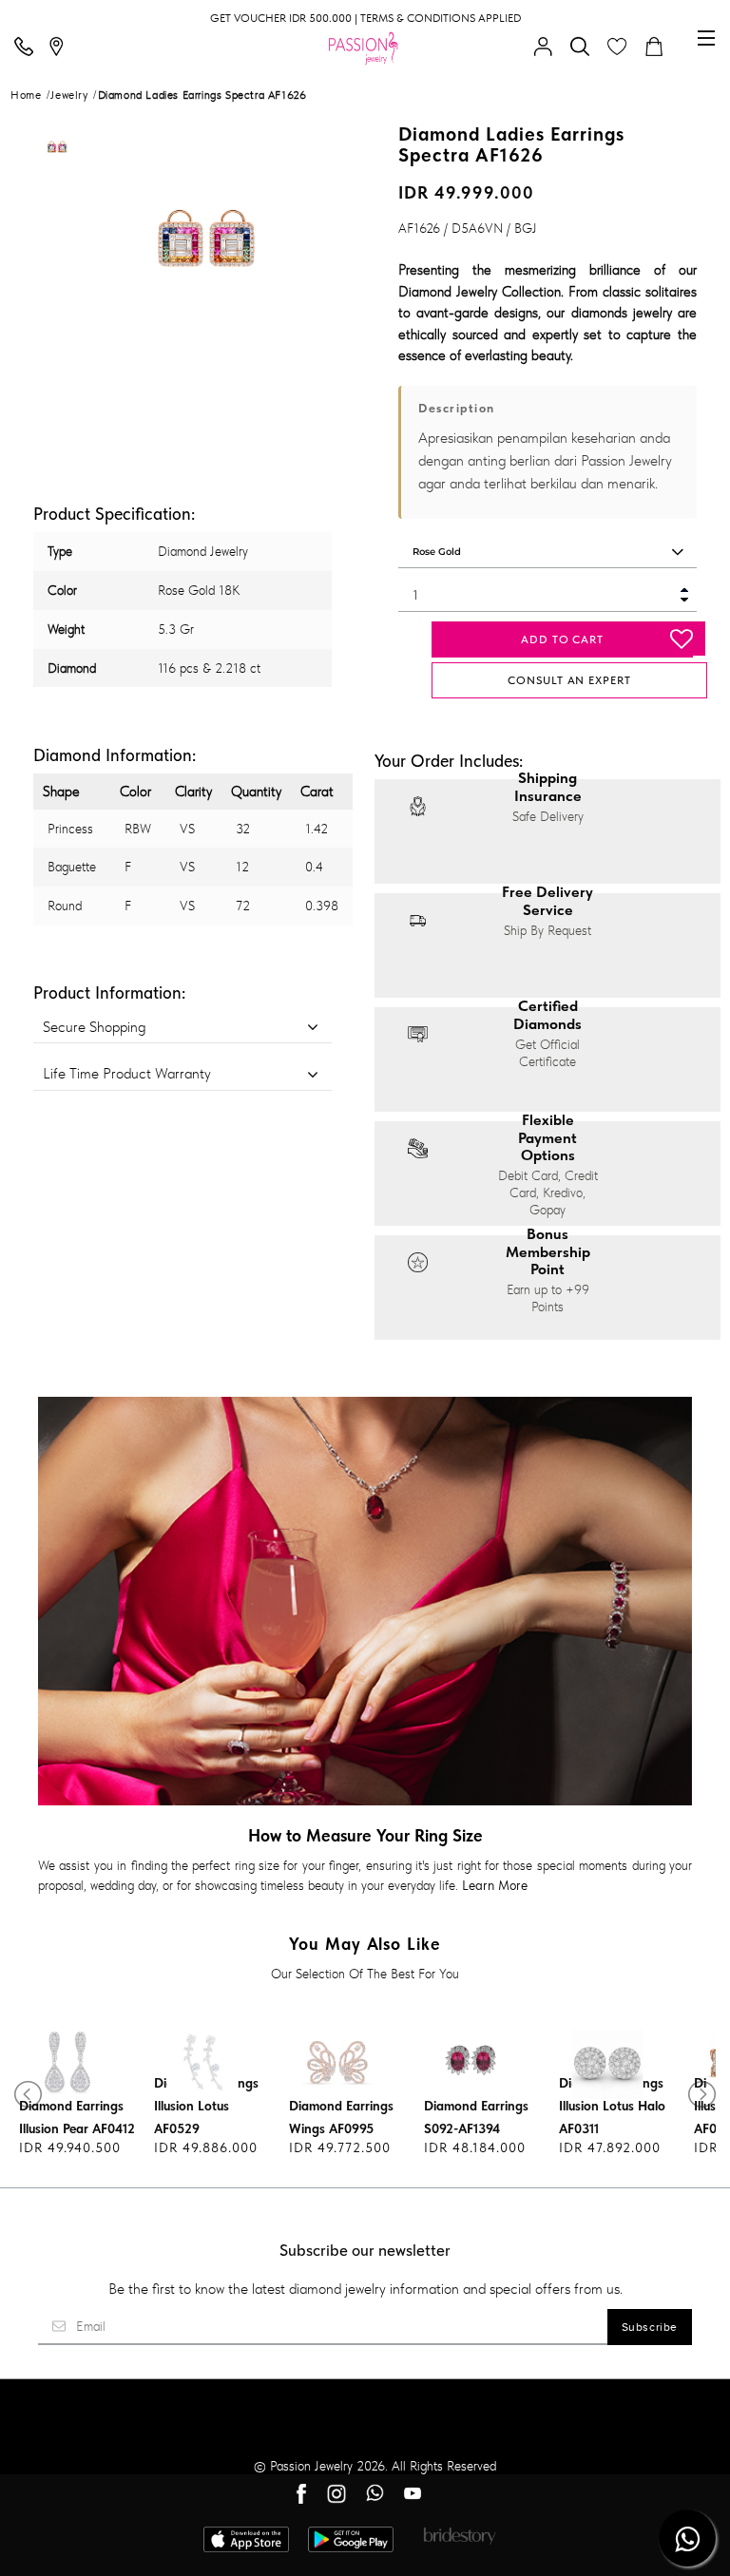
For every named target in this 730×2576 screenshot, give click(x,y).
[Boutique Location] (61, 48)
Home (26, 95)
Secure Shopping (94, 1027)
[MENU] (706, 38)
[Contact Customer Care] (29, 48)
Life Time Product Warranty (127, 1073)
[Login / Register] (547, 48)
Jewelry (69, 95)
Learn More (495, 1885)
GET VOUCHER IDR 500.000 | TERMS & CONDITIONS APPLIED (365, 18)
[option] (57, 153)
